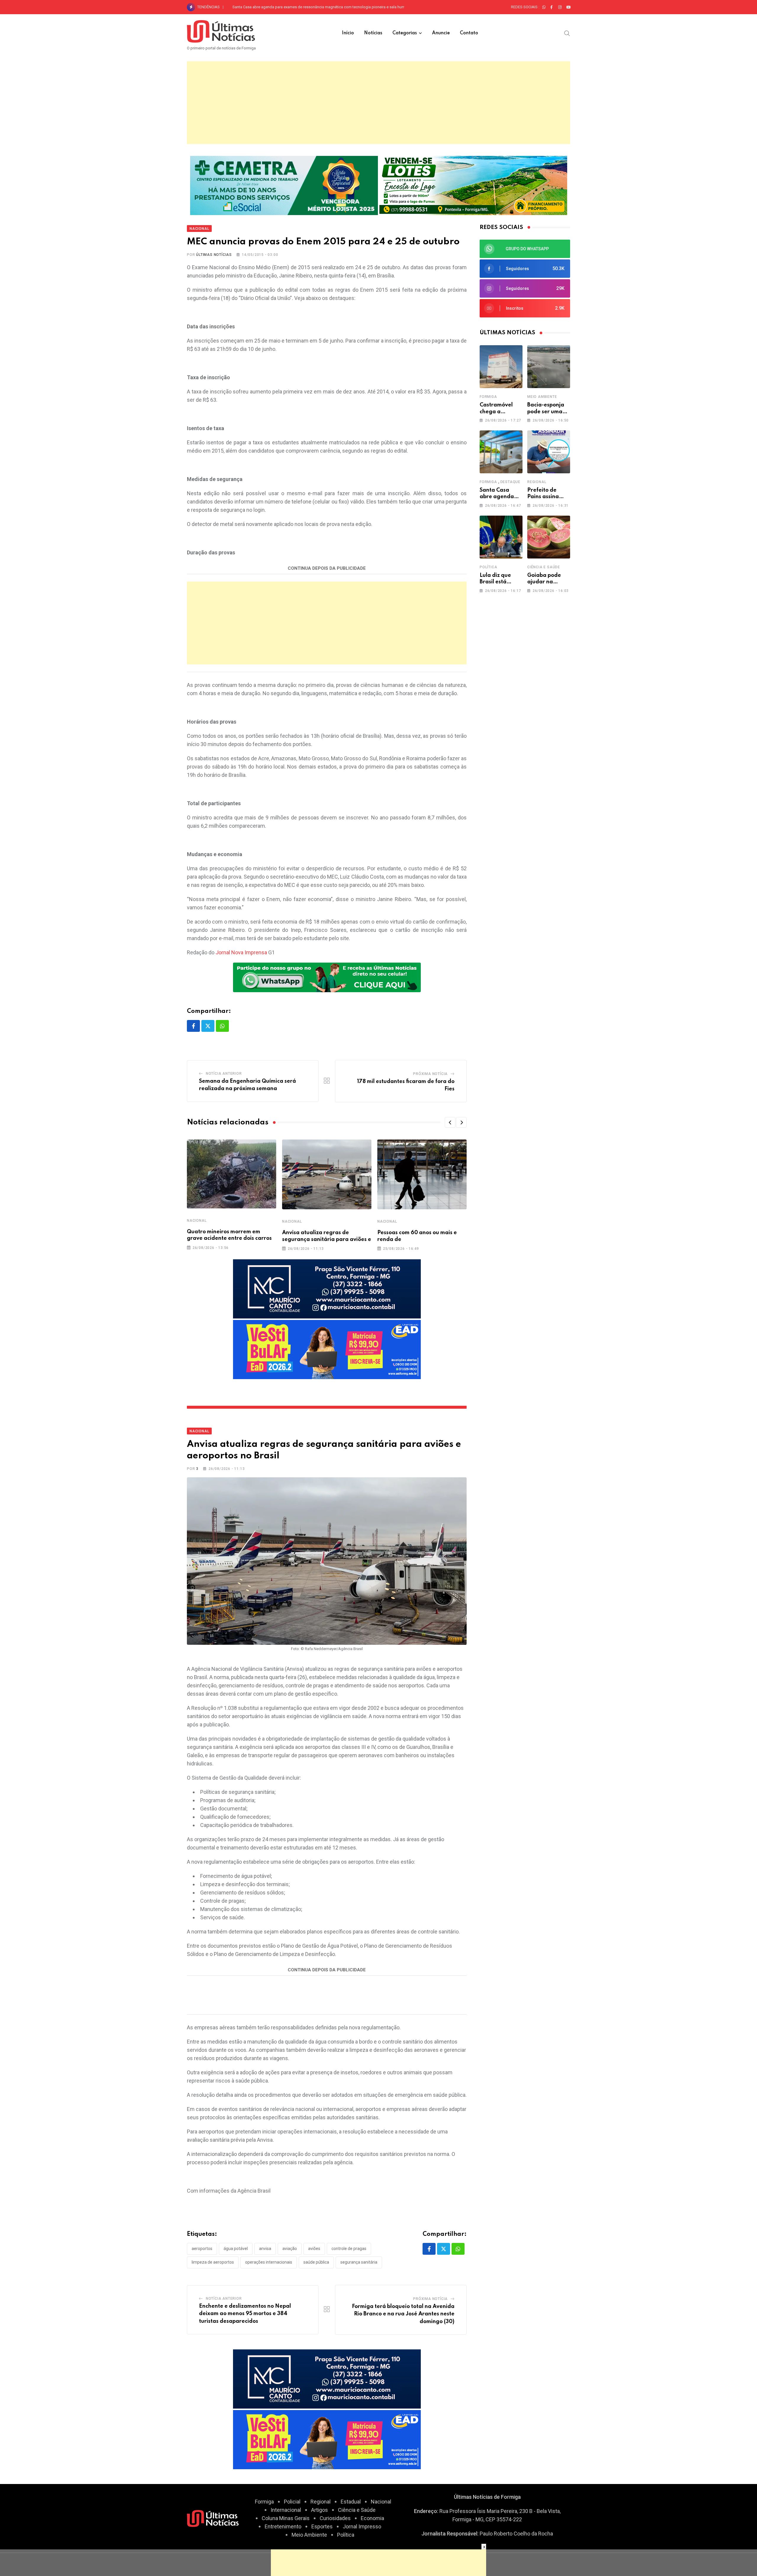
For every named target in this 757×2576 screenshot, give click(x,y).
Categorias (405, 33)
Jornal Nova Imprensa (241, 952)
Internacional (286, 2510)
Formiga (488, 397)
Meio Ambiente (542, 397)
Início (348, 33)
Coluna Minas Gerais (286, 2518)
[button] (450, 1122)
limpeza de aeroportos (213, 2262)
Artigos (320, 2510)
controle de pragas (349, 2249)
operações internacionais (269, 2262)
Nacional (197, 1221)
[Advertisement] (378, 103)
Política (488, 567)
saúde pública (316, 2262)
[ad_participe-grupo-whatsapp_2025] (327, 977)
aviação (290, 2249)
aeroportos (202, 2249)
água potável (236, 2249)
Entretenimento (283, 2526)
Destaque (510, 482)
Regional (537, 482)
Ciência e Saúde (544, 567)
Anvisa (265, 2249)
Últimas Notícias (214, 255)
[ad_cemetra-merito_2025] (284, 185)
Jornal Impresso (362, 2526)
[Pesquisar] (567, 33)
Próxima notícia (430, 1074)
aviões (314, 2249)
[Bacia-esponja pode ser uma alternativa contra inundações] (549, 367)
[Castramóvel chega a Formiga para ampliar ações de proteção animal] (501, 367)
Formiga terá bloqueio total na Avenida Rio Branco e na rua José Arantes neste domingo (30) (403, 2314)
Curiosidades (335, 2518)
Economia (372, 2518)
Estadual (351, 2502)
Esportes (322, 2526)
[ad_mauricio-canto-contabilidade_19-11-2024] (327, 1288)
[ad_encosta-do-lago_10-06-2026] (473, 185)
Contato (469, 33)
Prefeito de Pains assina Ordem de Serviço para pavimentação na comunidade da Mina (306, 7)
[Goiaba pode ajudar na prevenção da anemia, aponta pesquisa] (549, 537)
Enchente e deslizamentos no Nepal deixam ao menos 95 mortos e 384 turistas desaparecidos (245, 2314)
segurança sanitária (359, 2262)
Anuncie (441, 33)
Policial (292, 2502)
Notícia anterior (224, 1074)
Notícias (373, 33)
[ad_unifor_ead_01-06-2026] (327, 1349)
